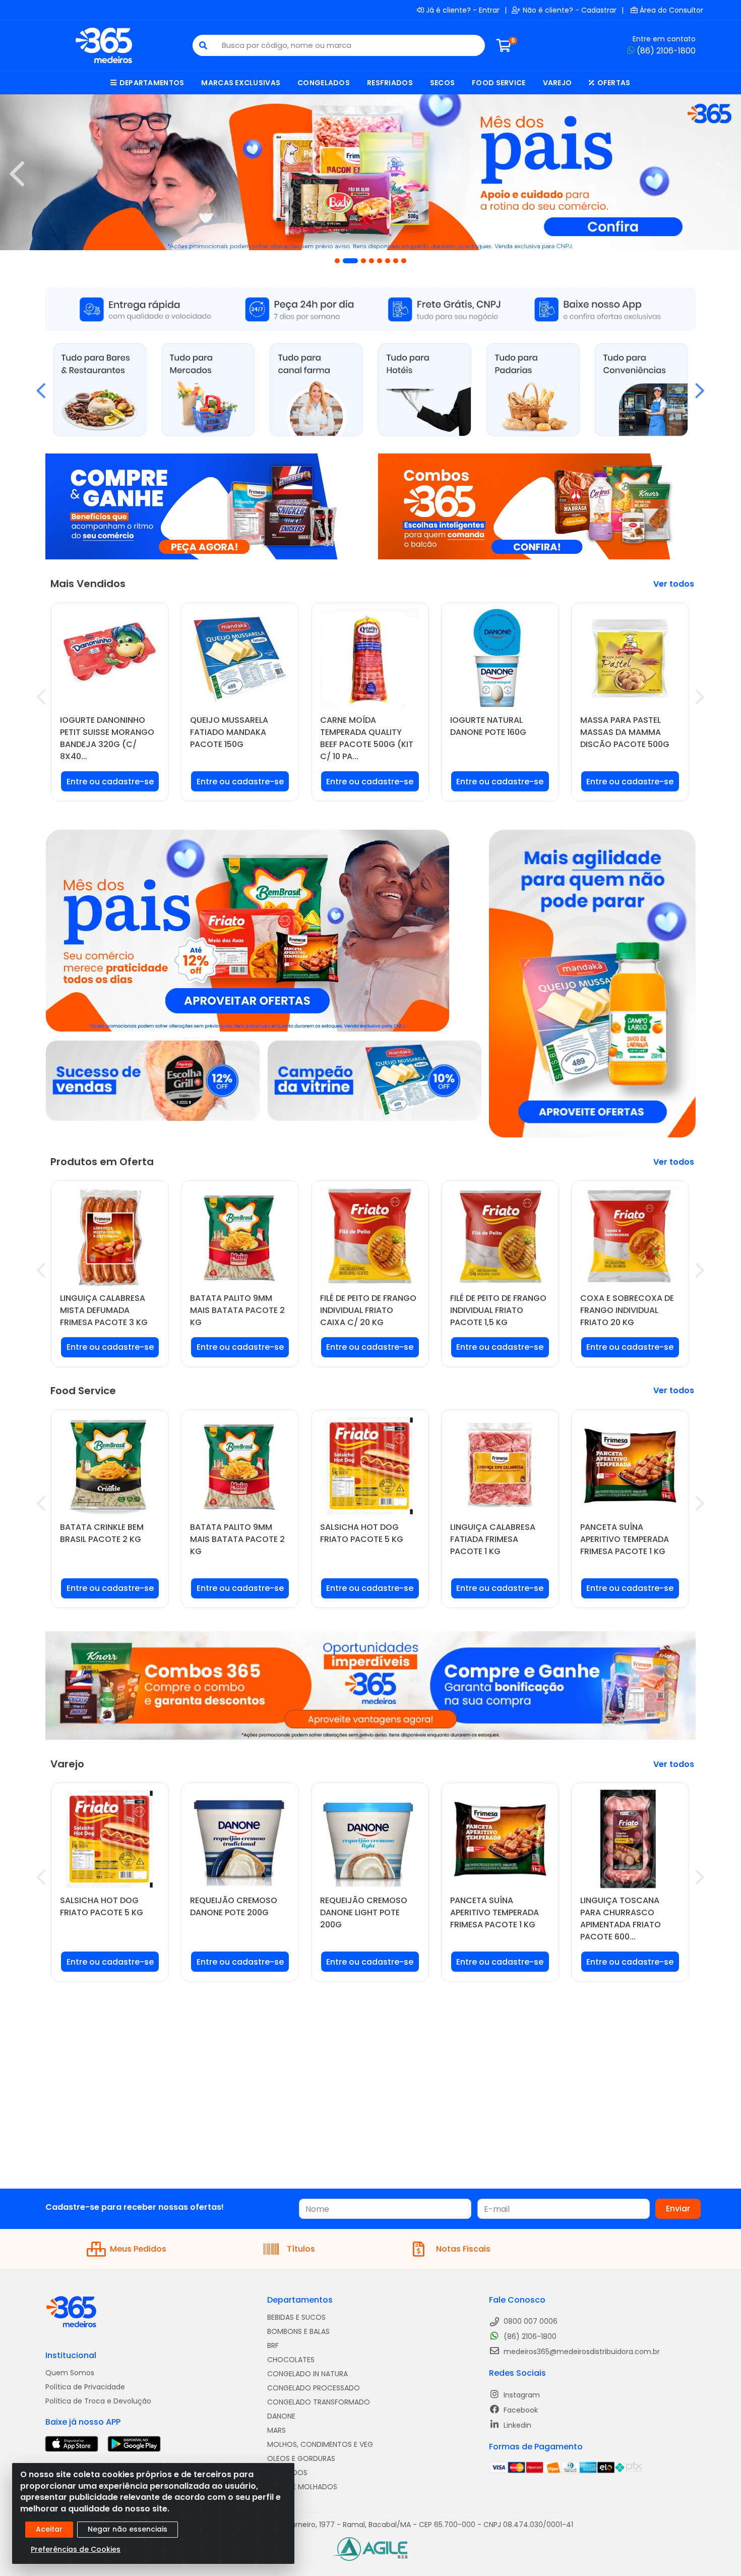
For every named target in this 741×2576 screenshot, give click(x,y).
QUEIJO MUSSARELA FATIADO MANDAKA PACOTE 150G (229, 732)
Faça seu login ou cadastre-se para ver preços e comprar (110, 785)
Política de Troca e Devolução (98, 2401)
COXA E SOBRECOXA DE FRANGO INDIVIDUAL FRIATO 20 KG (627, 1310)
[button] (337, 261)
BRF (273, 2345)
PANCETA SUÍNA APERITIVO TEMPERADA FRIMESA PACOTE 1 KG (625, 1539)
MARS (276, 2430)
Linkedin (516, 2425)
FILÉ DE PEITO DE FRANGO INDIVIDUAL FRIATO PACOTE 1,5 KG (498, 1310)
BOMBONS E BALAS (298, 2331)
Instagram (521, 2395)
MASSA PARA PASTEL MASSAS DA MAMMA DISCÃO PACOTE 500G (625, 732)
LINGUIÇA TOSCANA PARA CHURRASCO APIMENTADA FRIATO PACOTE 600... (621, 1919)
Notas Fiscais (463, 2249)
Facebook (520, 2410)
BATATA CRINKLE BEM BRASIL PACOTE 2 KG (102, 1533)
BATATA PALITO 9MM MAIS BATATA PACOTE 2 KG (237, 1310)
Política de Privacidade (85, 2387)
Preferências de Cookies (76, 2549)
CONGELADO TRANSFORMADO (319, 2402)
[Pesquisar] (203, 45)
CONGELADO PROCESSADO (314, 2388)
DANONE (281, 2416)
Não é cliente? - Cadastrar (570, 10)
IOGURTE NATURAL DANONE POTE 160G (488, 726)
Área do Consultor (671, 10)
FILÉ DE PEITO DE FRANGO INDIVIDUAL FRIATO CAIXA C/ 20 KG (368, 1310)
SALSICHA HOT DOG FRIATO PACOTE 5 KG (362, 1533)
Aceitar (49, 2529)
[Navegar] (17, 174)
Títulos (301, 2249)
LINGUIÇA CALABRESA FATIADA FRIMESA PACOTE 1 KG (493, 1539)
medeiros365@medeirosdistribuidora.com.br (581, 2352)
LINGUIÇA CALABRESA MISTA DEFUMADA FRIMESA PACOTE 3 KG (104, 1310)
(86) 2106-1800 (666, 51)
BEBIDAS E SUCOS (296, 2317)
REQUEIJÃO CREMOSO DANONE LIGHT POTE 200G (364, 1912)
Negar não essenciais (128, 2529)
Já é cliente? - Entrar (463, 10)
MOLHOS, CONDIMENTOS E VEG (320, 2444)
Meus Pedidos (138, 2249)
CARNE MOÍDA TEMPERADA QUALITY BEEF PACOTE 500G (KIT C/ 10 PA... (367, 738)
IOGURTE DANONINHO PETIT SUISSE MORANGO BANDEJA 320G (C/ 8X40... (107, 738)
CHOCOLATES (291, 2360)
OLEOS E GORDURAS (301, 2458)
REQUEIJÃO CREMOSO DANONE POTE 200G (234, 1906)
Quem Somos (70, 2373)
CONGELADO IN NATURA (307, 2374)
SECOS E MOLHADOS (302, 2487)
